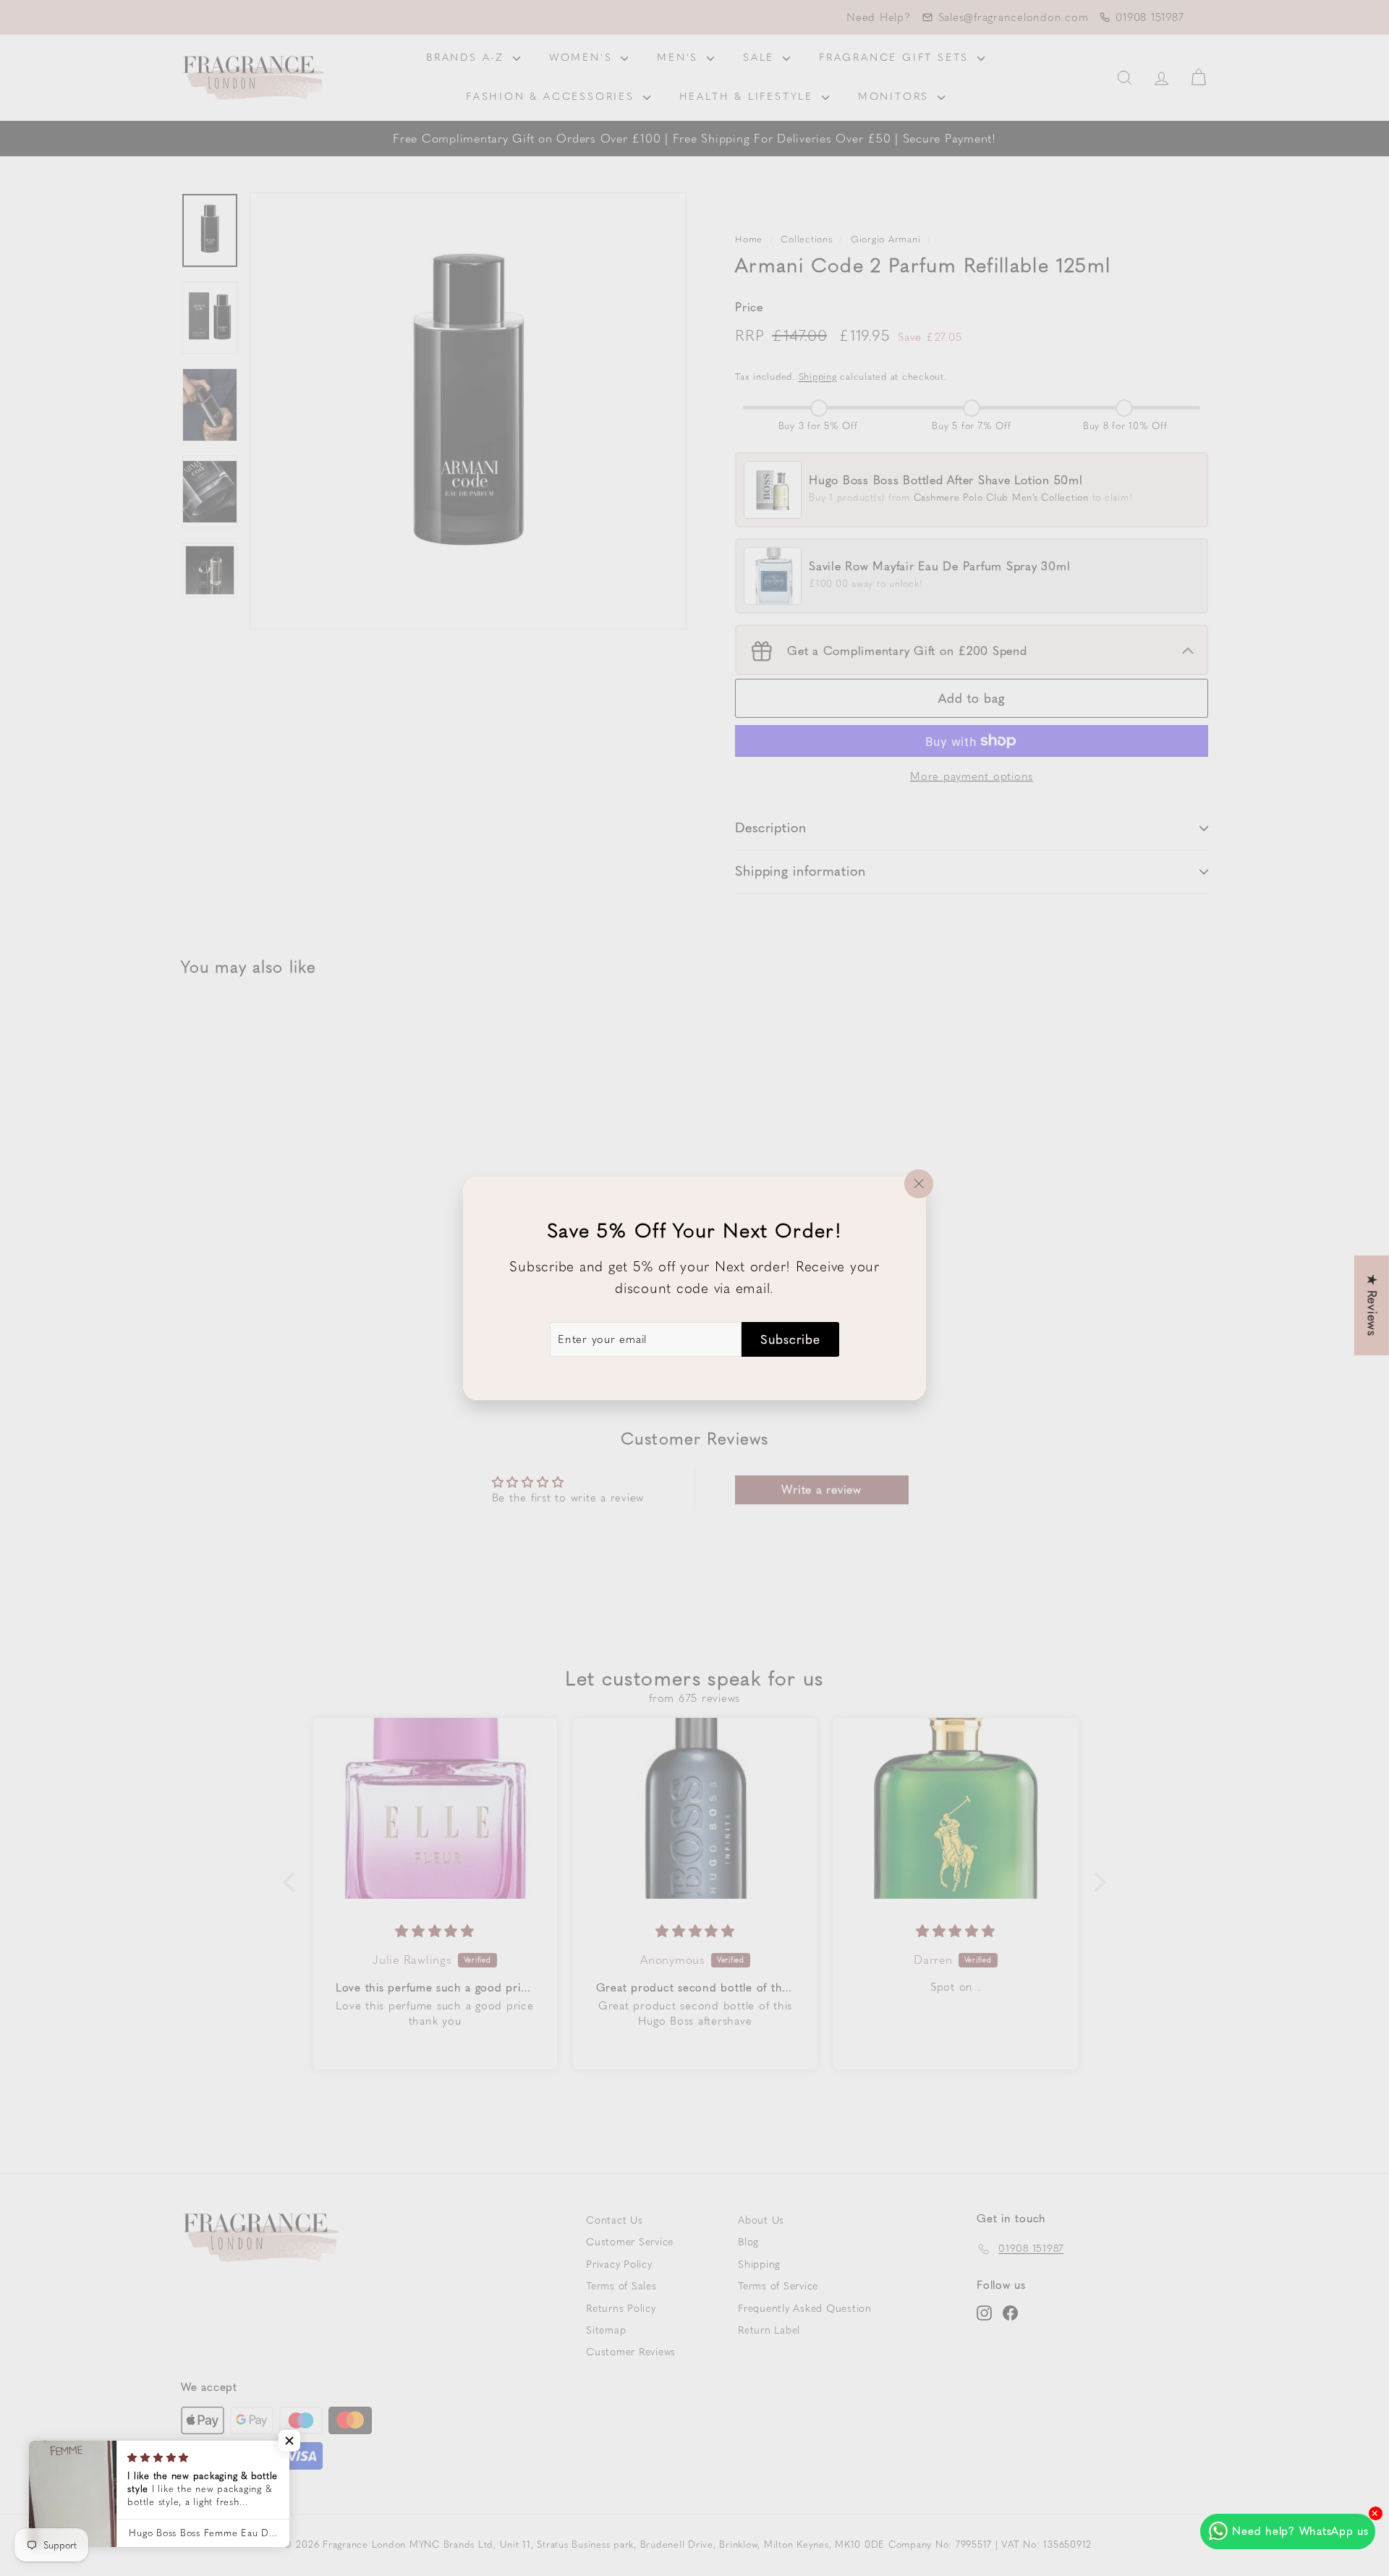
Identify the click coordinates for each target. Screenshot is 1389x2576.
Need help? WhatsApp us (1300, 2531)
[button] (289, 2441)
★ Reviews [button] (1372, 1305)
